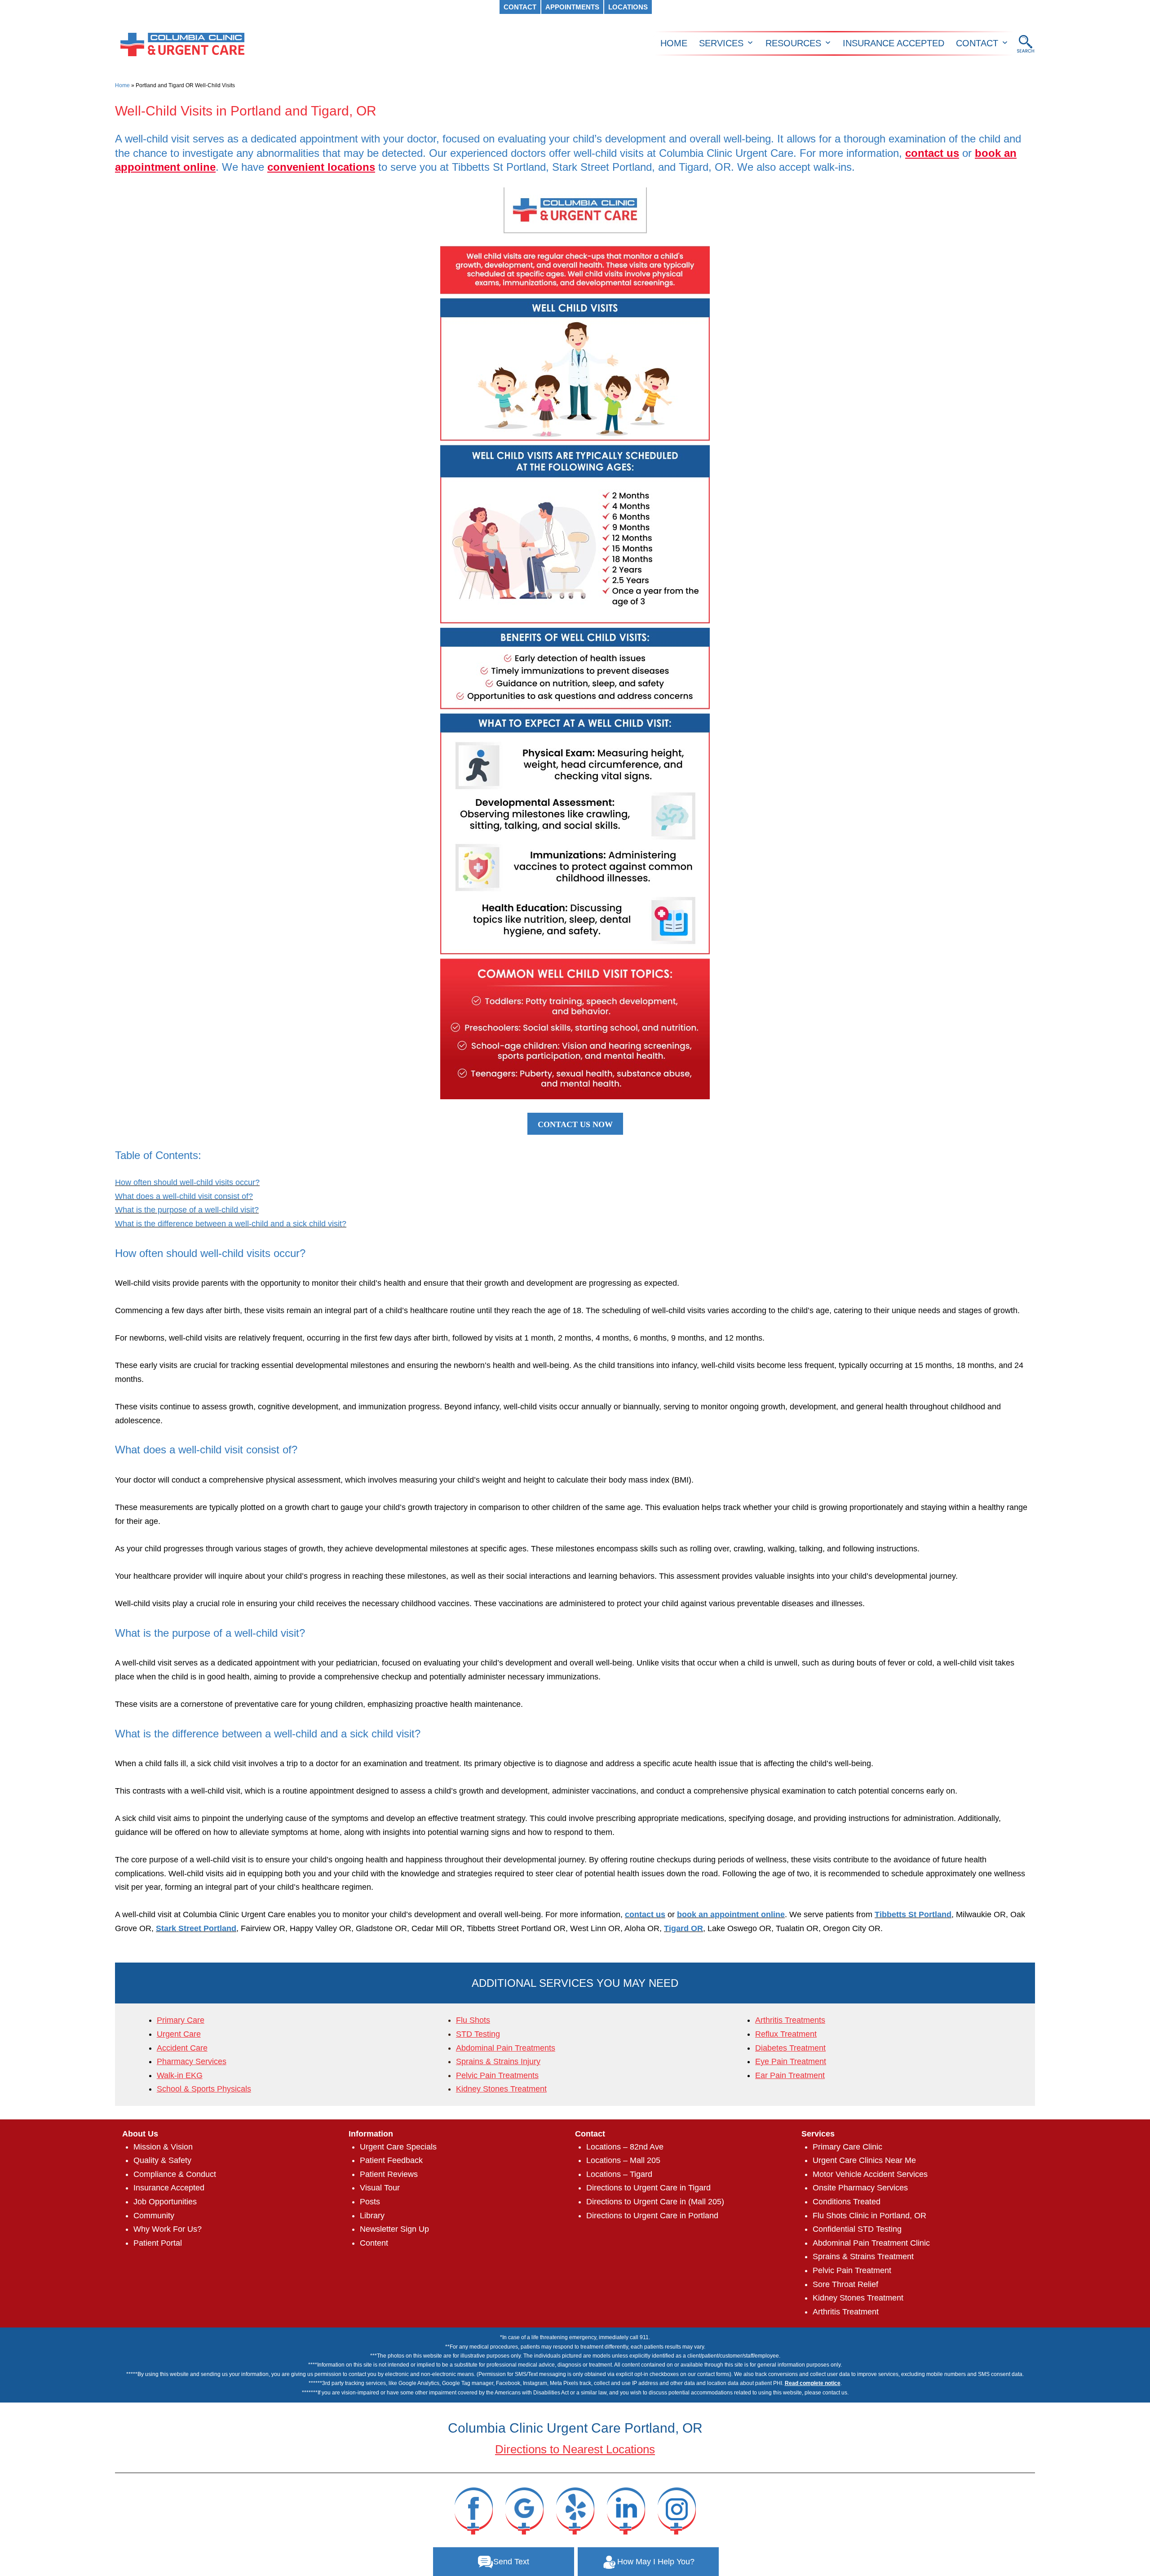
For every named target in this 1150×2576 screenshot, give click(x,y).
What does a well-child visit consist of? (184, 1196)
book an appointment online (731, 1914)
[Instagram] (677, 2510)
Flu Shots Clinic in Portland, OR (869, 2216)
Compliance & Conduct (175, 2174)
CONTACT (977, 43)
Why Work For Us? (168, 2229)
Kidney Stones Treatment (858, 2298)
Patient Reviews (389, 2174)
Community (154, 2216)
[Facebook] (473, 2510)
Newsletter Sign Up (394, 2229)
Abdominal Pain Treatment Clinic (871, 2243)
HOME (674, 43)
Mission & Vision (163, 2147)
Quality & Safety (162, 2160)
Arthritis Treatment (846, 2312)
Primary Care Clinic (847, 2147)
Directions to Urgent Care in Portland (652, 2216)
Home (122, 85)
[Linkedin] (626, 2510)
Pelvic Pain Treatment (852, 2270)
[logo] (182, 44)
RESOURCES (793, 43)
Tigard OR (683, 1928)
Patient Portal (158, 2243)
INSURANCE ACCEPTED (893, 43)
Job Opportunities (165, 2202)
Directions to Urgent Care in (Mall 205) (655, 2202)
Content (374, 2243)
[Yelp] (575, 2510)
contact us (932, 153)
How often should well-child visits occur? (187, 1182)
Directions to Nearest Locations (575, 2449)
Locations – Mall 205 (623, 2160)
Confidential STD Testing (857, 2229)
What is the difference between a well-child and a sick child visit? (231, 1224)
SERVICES (721, 43)
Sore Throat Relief (845, 2284)
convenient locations (321, 167)
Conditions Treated (847, 2202)
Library (372, 2216)
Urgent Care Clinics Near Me (864, 2160)
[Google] (524, 2510)
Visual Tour (380, 2188)
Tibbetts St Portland (913, 1914)
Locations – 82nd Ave (625, 2147)
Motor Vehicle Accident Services (870, 2174)
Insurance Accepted (169, 2188)
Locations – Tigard (619, 2174)
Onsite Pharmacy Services (860, 2188)
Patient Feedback (391, 2160)
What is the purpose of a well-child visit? (187, 1210)
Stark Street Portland (196, 1928)
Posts (370, 2202)
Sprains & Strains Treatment (863, 2256)
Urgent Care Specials (398, 2147)
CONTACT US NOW (575, 1124)
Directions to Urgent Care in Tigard (648, 2188)
